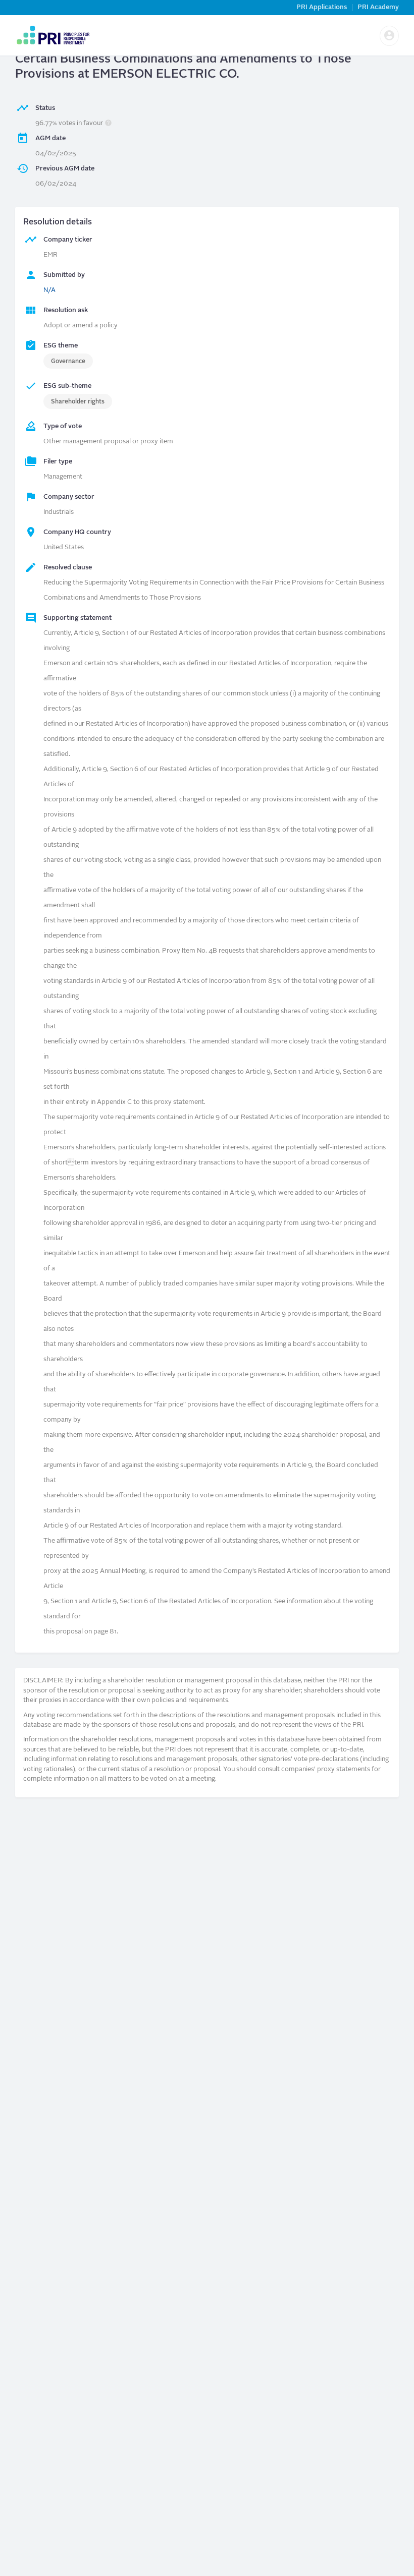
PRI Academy (378, 7)
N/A (49, 290)
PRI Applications (322, 7)
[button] (389, 36)
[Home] (53, 35)
